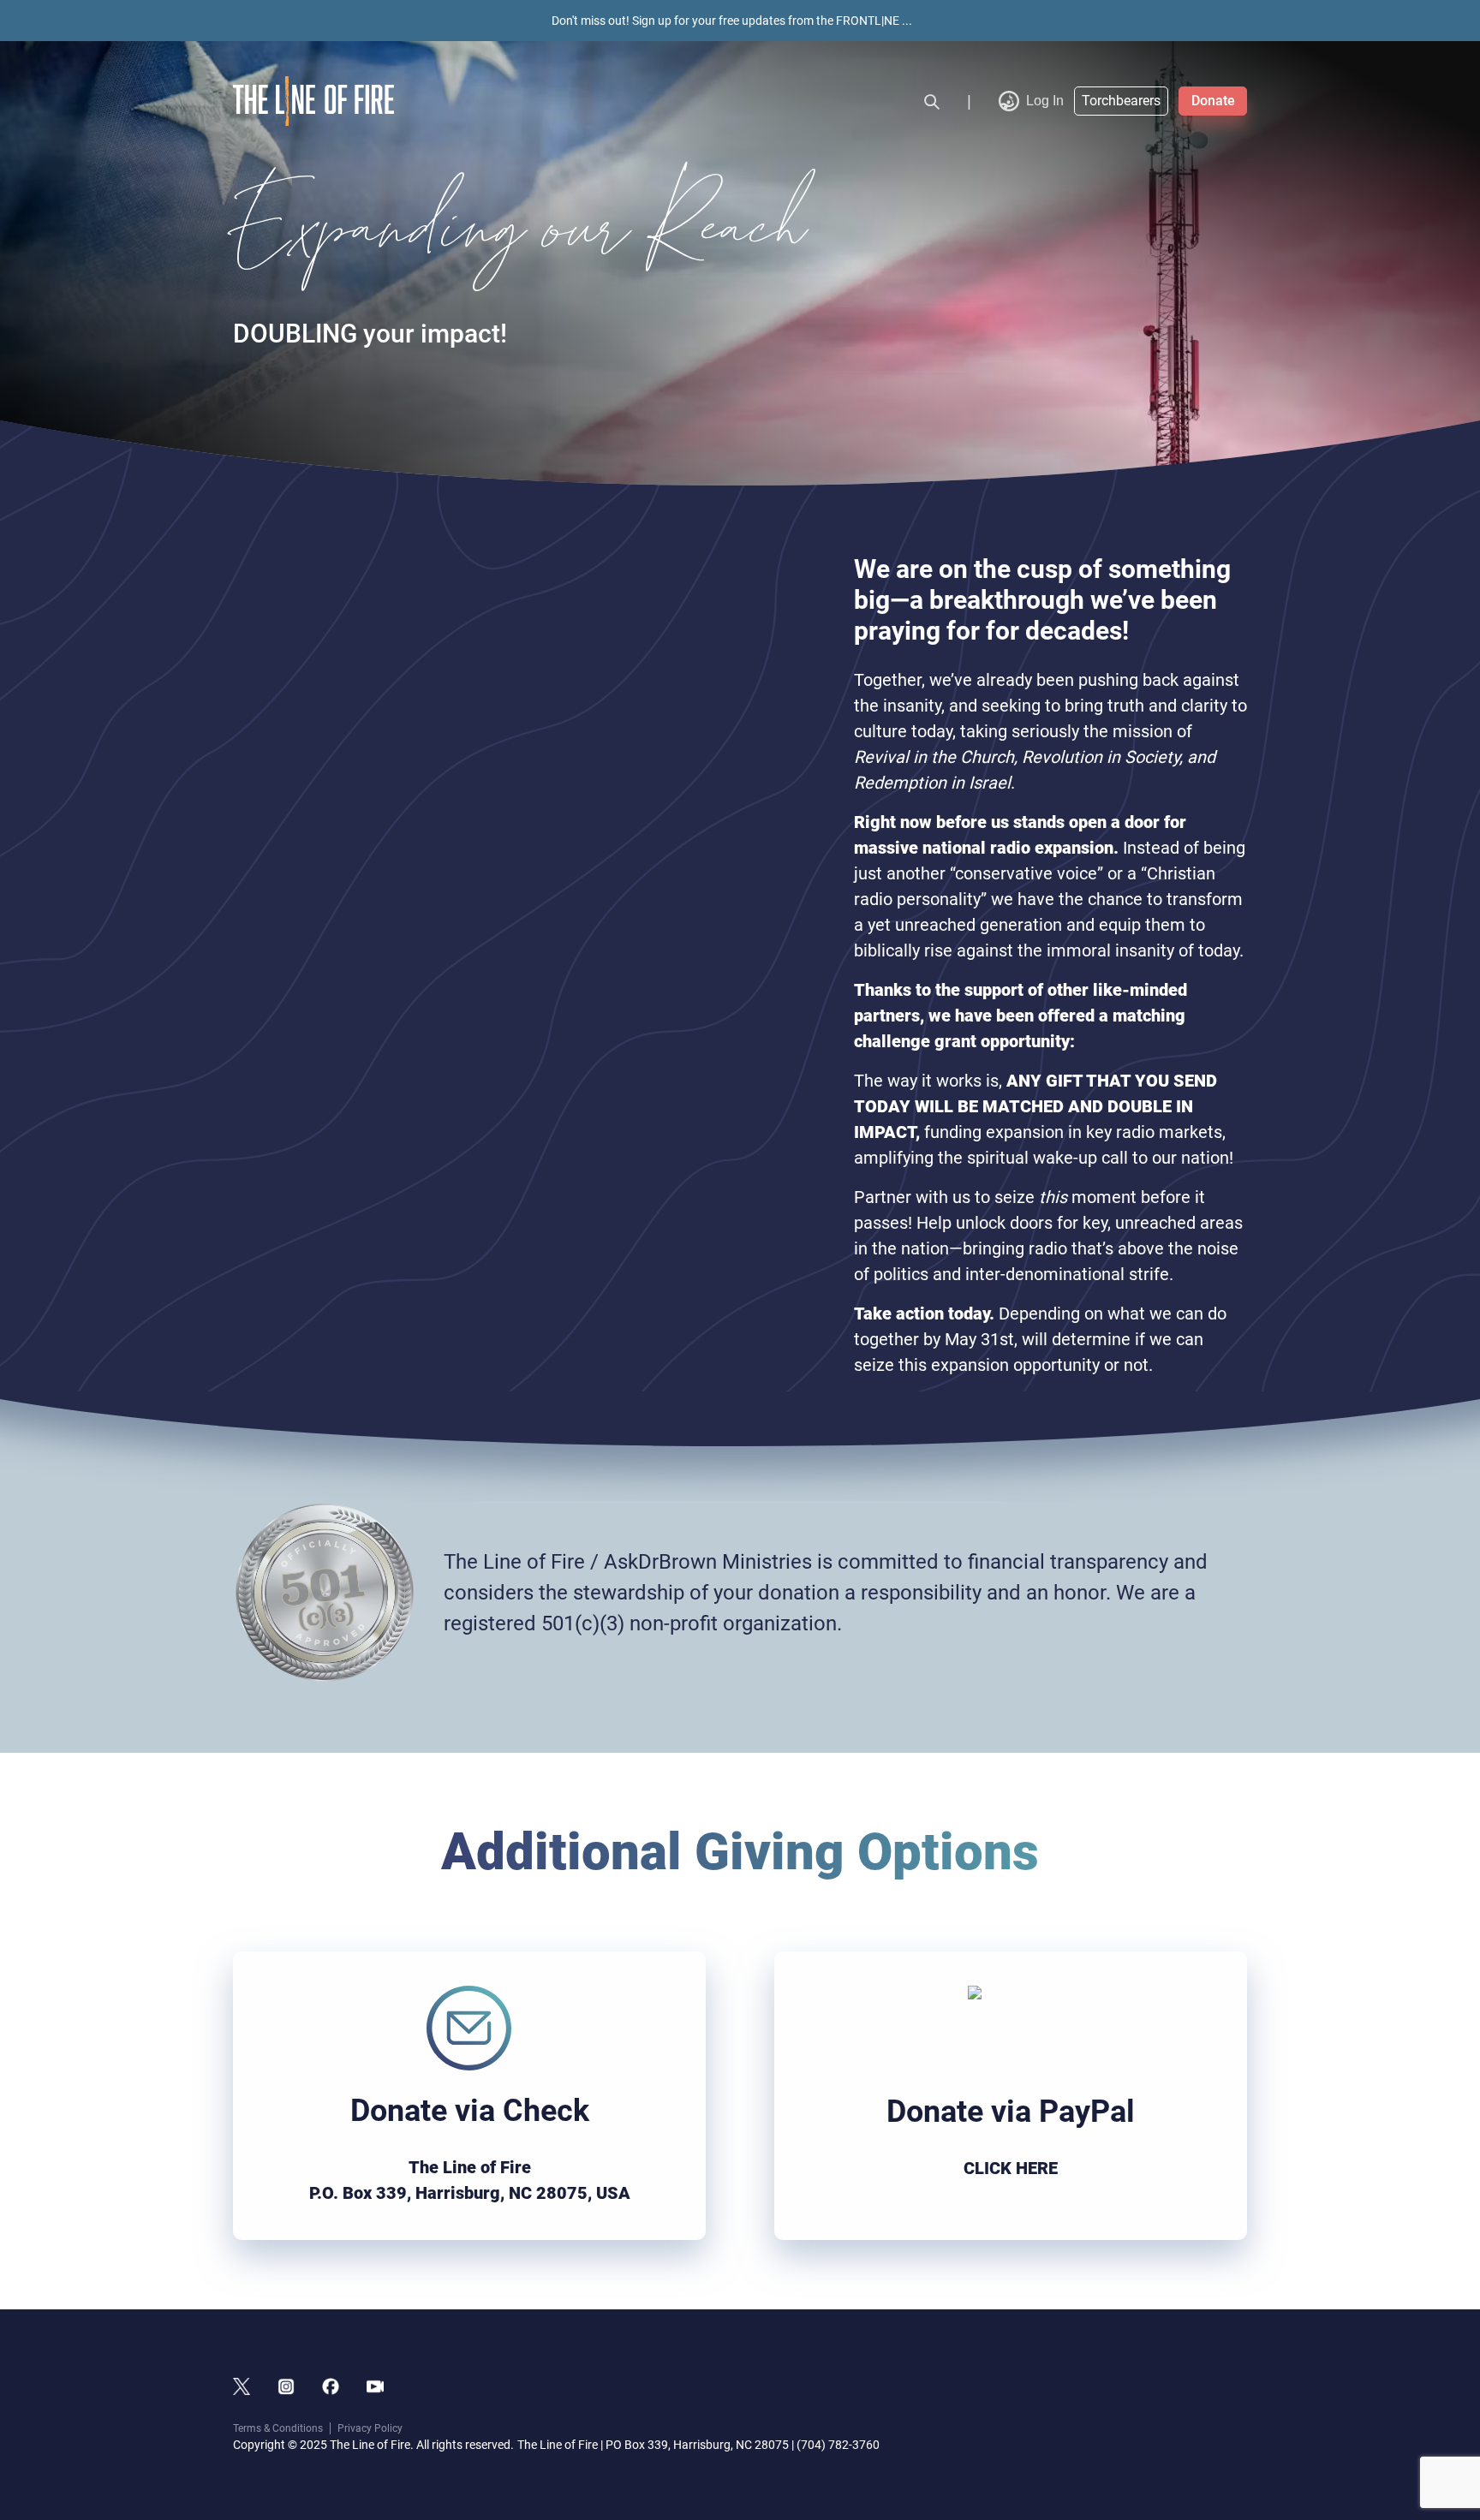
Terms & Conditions (278, 2428)
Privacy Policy (370, 2428)
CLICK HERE (1011, 2168)
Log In (1045, 101)
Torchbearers (1121, 101)
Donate (1213, 101)
